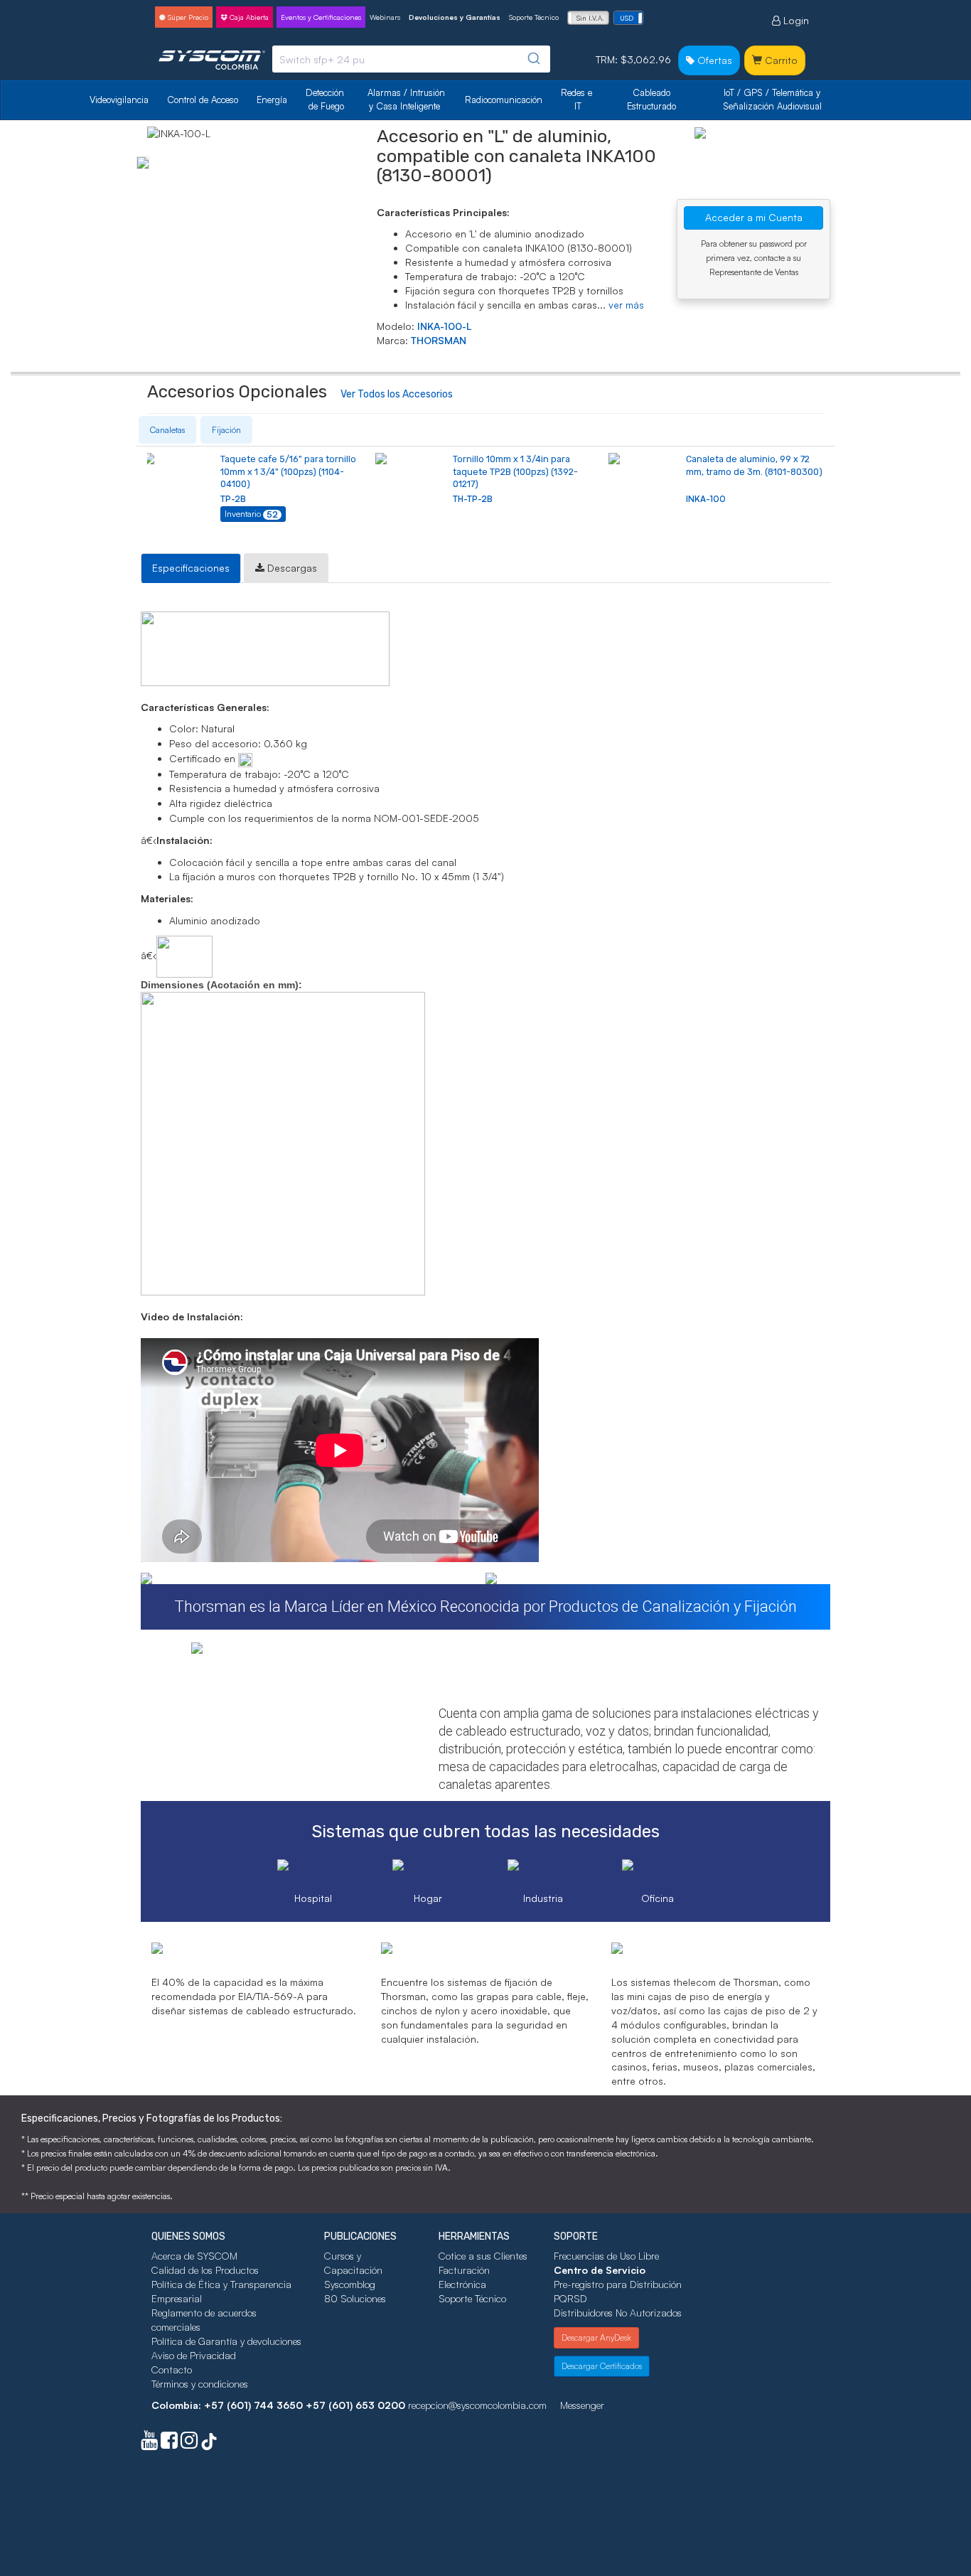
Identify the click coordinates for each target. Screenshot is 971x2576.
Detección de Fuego (326, 99)
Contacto (172, 2369)
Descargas (291, 568)
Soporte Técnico (534, 17)
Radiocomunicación (504, 100)
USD (627, 18)
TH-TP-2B (473, 499)
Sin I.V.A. (590, 18)
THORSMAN (439, 340)
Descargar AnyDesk (596, 2337)
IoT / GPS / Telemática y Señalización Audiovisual (773, 99)
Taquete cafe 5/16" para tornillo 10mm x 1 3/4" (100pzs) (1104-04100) (288, 471)
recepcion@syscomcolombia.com (477, 2405)
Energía (272, 100)
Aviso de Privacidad (194, 2355)
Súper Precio (187, 17)
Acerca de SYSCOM (194, 2256)
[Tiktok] (209, 2443)
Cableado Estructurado (651, 99)
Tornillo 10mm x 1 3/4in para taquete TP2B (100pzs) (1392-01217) (515, 471)
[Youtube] (149, 2443)
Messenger (582, 2405)
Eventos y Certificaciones (321, 17)
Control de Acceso (203, 100)
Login (795, 20)
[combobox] (411, 59)
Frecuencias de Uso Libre (606, 2256)
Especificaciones (191, 568)
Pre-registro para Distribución (618, 2284)
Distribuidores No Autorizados (618, 2313)
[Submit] (533, 59)
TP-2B (233, 499)
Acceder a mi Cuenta (754, 217)
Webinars (385, 17)
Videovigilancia (119, 100)
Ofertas (713, 60)
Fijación (226, 430)
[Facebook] (169, 2443)
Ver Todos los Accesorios (397, 394)
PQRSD (570, 2298)
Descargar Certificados (602, 2366)
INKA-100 (706, 499)
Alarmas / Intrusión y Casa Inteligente (408, 99)
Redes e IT (576, 99)
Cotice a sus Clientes (483, 2256)
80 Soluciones (355, 2298)
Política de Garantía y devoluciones (226, 2341)
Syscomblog (350, 2284)
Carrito (780, 60)
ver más (626, 305)
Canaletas (167, 430)
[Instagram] (189, 2443)
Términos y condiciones (200, 2384)
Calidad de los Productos (205, 2270)
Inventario (251, 514)
